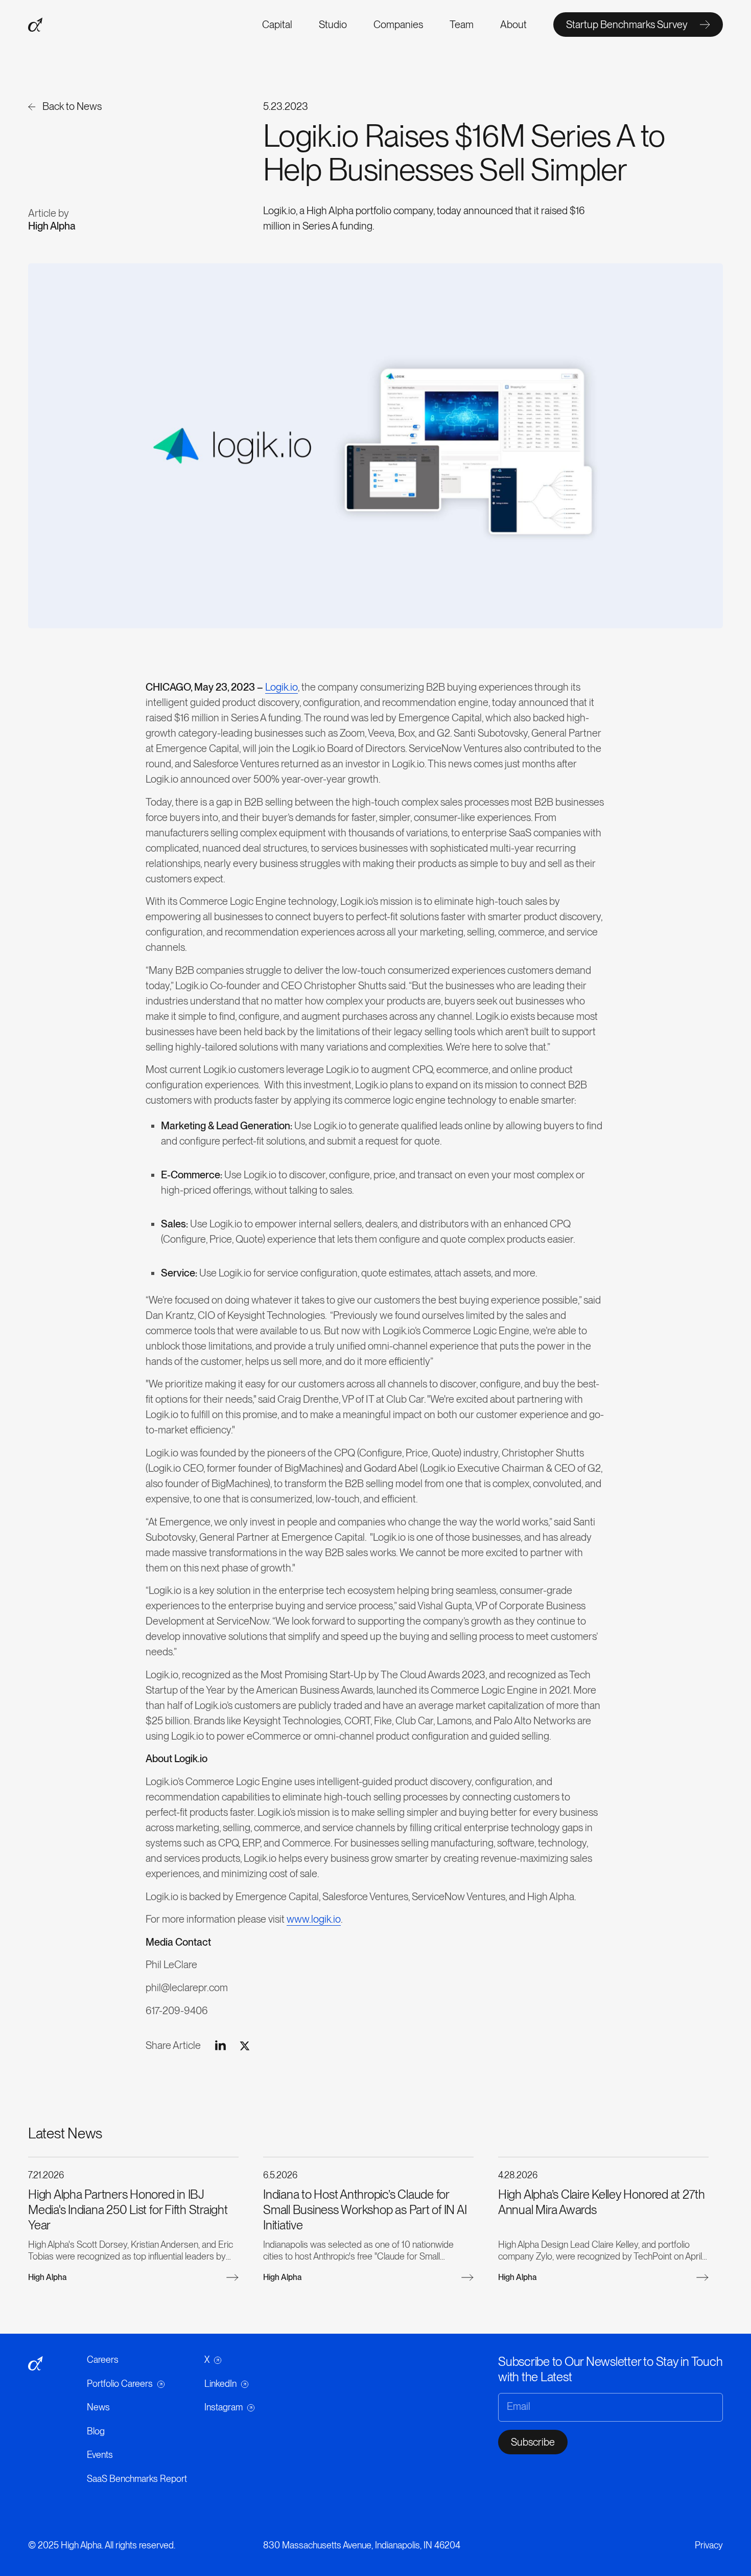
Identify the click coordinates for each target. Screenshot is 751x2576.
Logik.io (281, 687)
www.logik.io (314, 1919)
